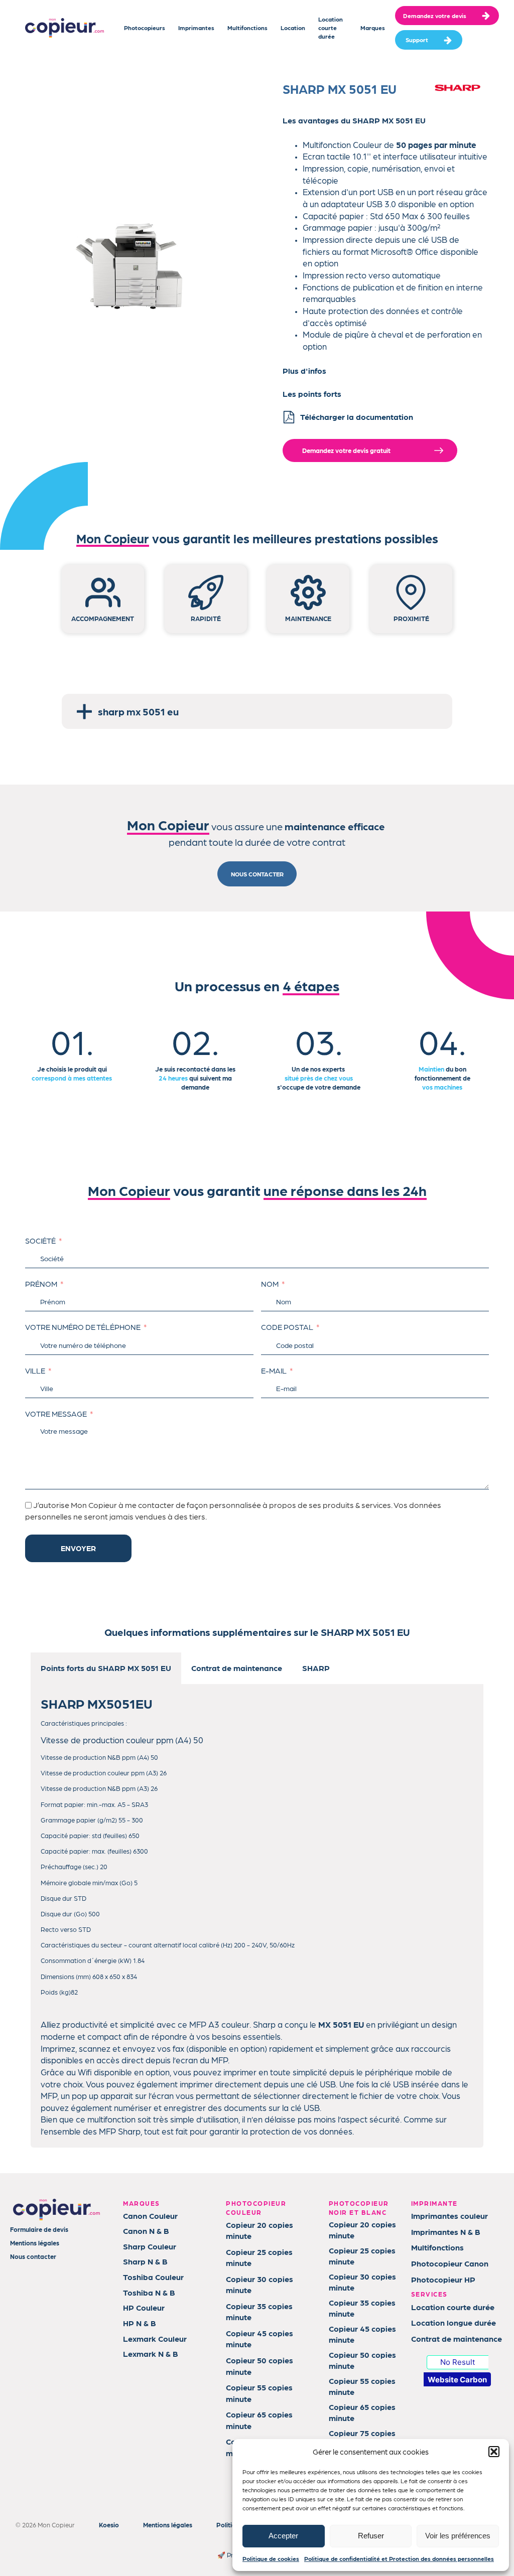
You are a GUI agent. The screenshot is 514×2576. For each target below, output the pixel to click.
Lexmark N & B (151, 2354)
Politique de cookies (271, 2558)
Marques (373, 28)
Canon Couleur (150, 2216)
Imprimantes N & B (446, 2232)
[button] (494, 2452)
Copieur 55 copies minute (259, 2393)
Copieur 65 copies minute (259, 2420)
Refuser (371, 2536)
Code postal (287, 1327)
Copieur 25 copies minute (259, 2257)
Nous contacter (33, 2256)
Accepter (283, 2536)
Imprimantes (196, 28)
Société (40, 1241)
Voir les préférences (458, 2536)
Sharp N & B (145, 2261)
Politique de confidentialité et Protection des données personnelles (399, 2558)
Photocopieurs (145, 28)
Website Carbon (457, 2380)
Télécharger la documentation (357, 417)
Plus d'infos (304, 370)
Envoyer (78, 1548)
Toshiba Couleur (153, 2277)
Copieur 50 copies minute (260, 2366)
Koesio (109, 2525)
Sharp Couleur (150, 2246)
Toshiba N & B (149, 2292)
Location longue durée (454, 2322)
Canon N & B (146, 2231)
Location (293, 28)
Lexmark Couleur (155, 2338)
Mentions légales (35, 2243)
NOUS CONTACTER (257, 874)
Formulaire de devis (39, 2229)
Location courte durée (331, 28)
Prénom (41, 1284)
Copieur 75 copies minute (362, 2438)
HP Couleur (144, 2307)
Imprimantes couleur (449, 2216)
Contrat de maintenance (457, 2338)
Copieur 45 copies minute (260, 2338)
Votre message (56, 1414)
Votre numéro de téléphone (83, 1327)
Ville (35, 1371)
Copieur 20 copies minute (260, 2230)
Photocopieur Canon (450, 2263)
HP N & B (140, 2323)
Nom (270, 1284)
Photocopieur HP (443, 2279)
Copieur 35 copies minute (259, 2311)
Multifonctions (247, 28)
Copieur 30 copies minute (260, 2284)
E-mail (274, 1371)
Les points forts (312, 394)
